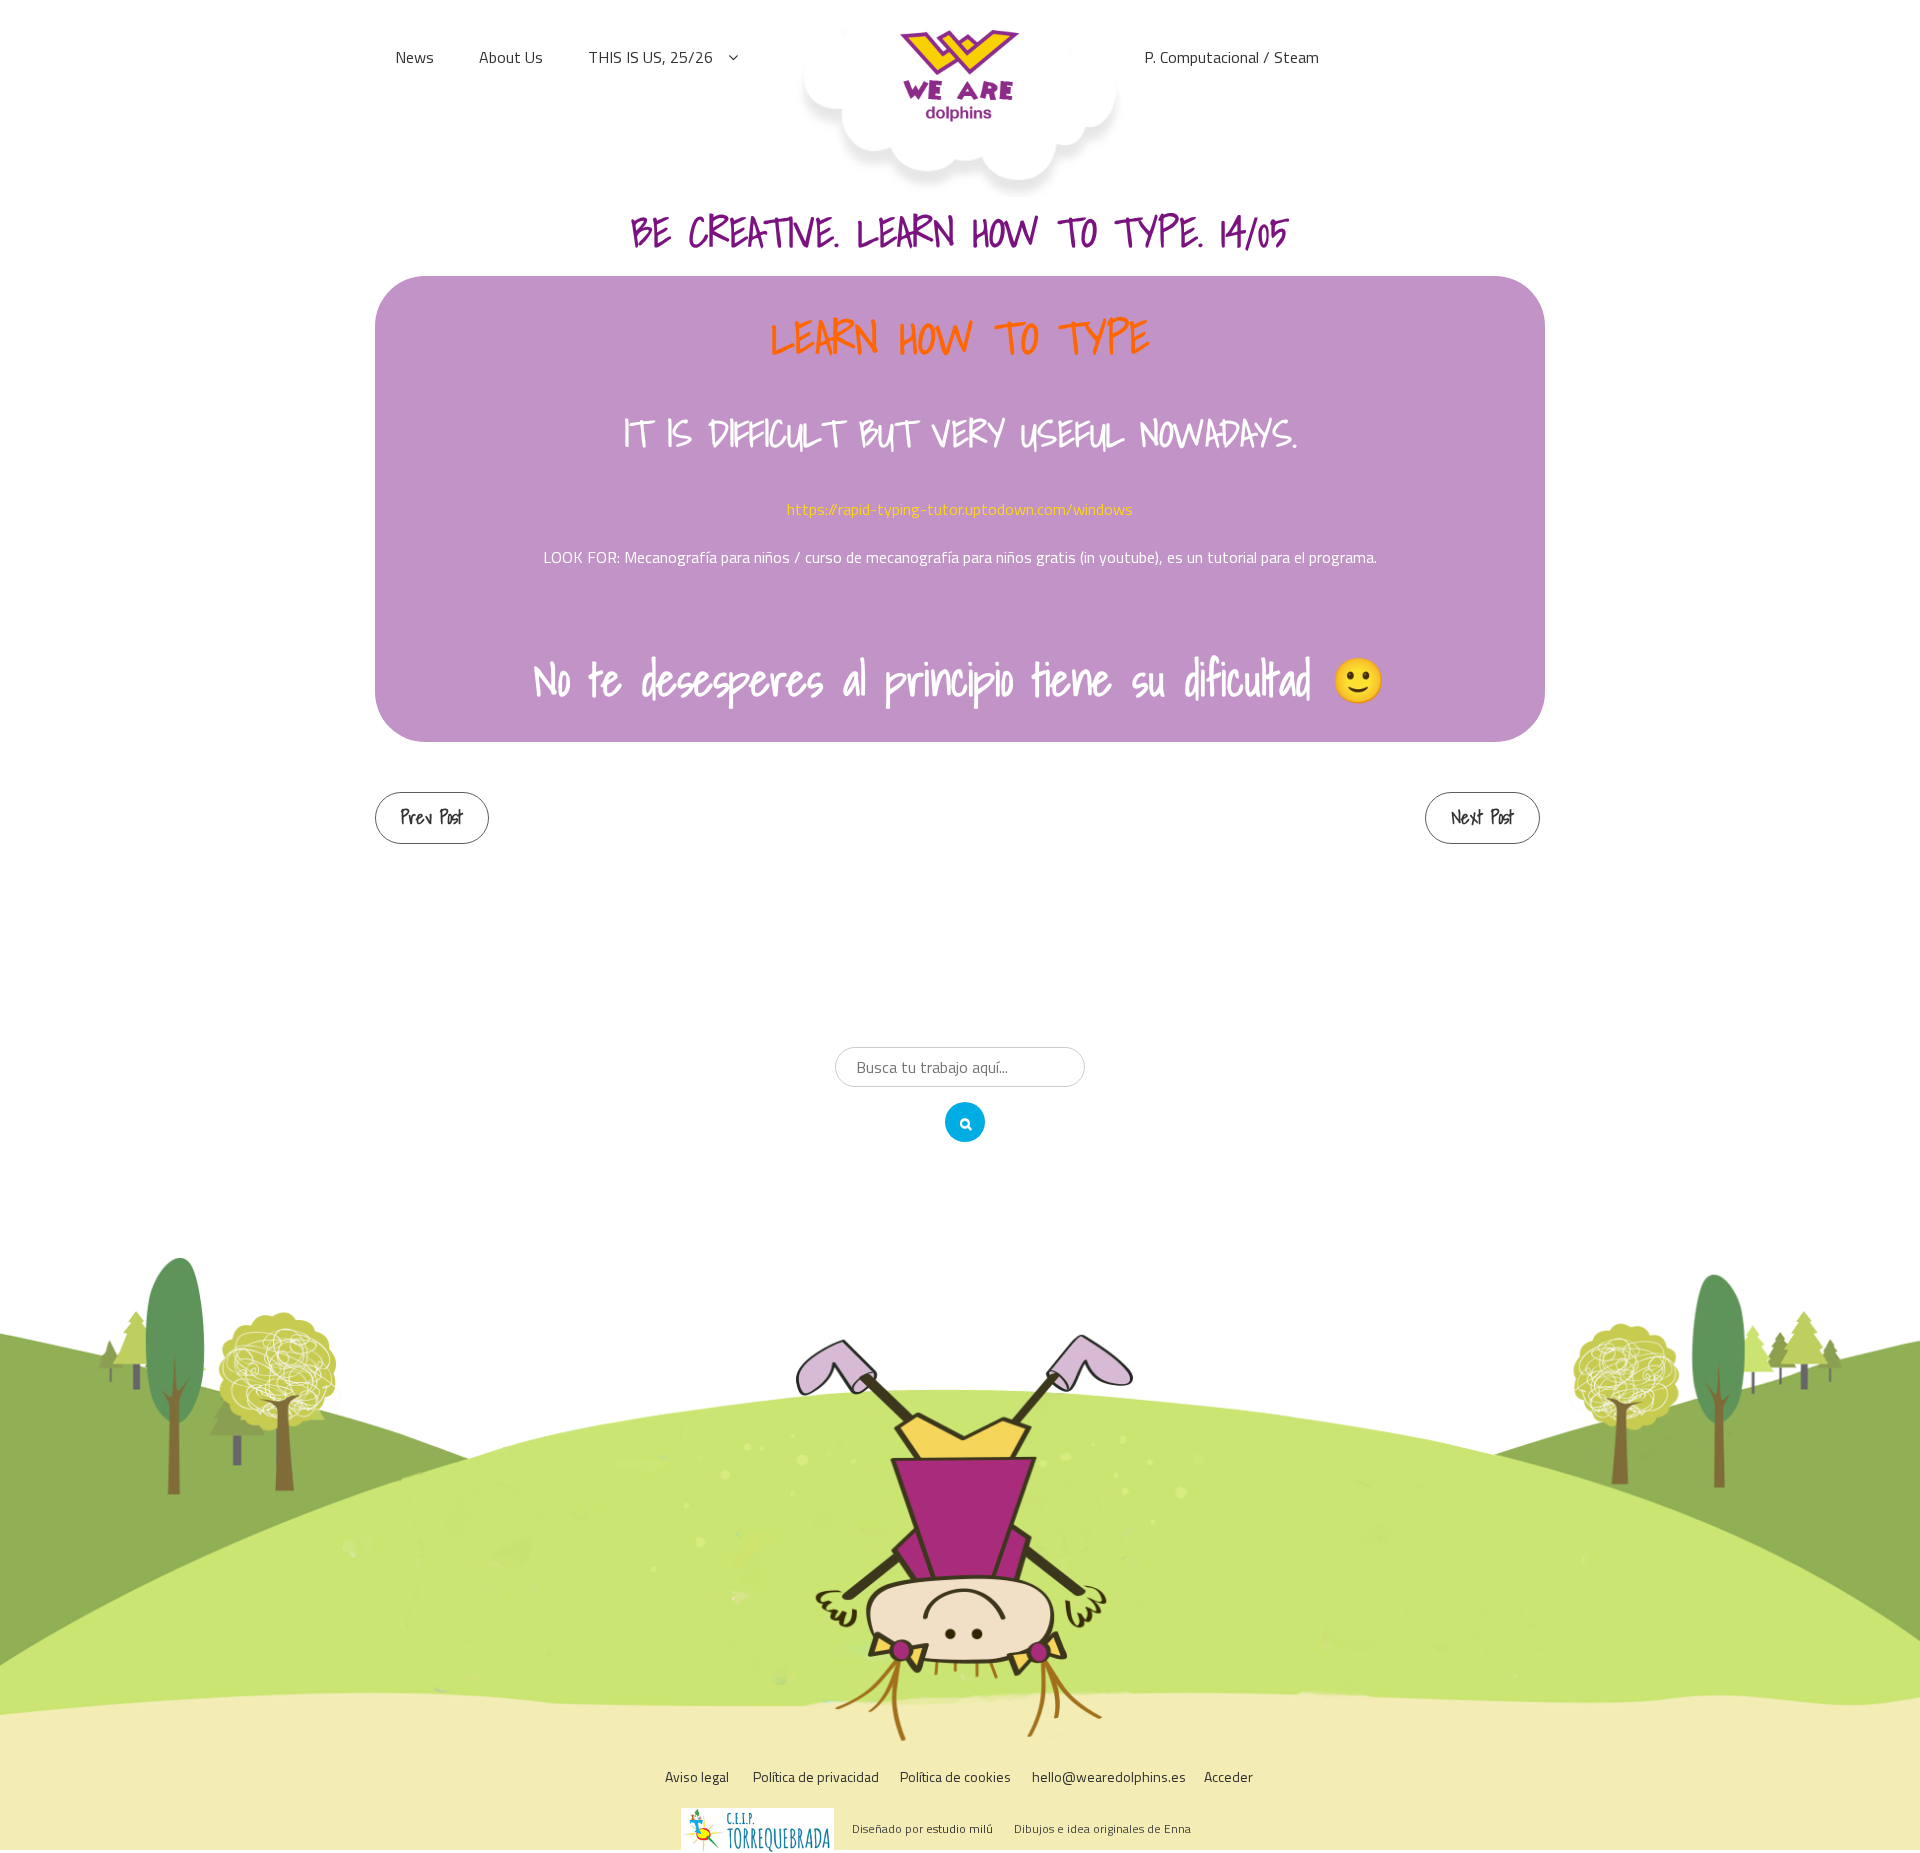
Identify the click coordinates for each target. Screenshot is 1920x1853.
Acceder (1228, 1776)
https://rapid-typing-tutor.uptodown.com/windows (960, 509)
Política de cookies (955, 1776)
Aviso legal (697, 1776)
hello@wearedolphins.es (1109, 1776)
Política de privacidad (816, 1776)
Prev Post (432, 817)
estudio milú (959, 1828)
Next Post (1482, 817)
